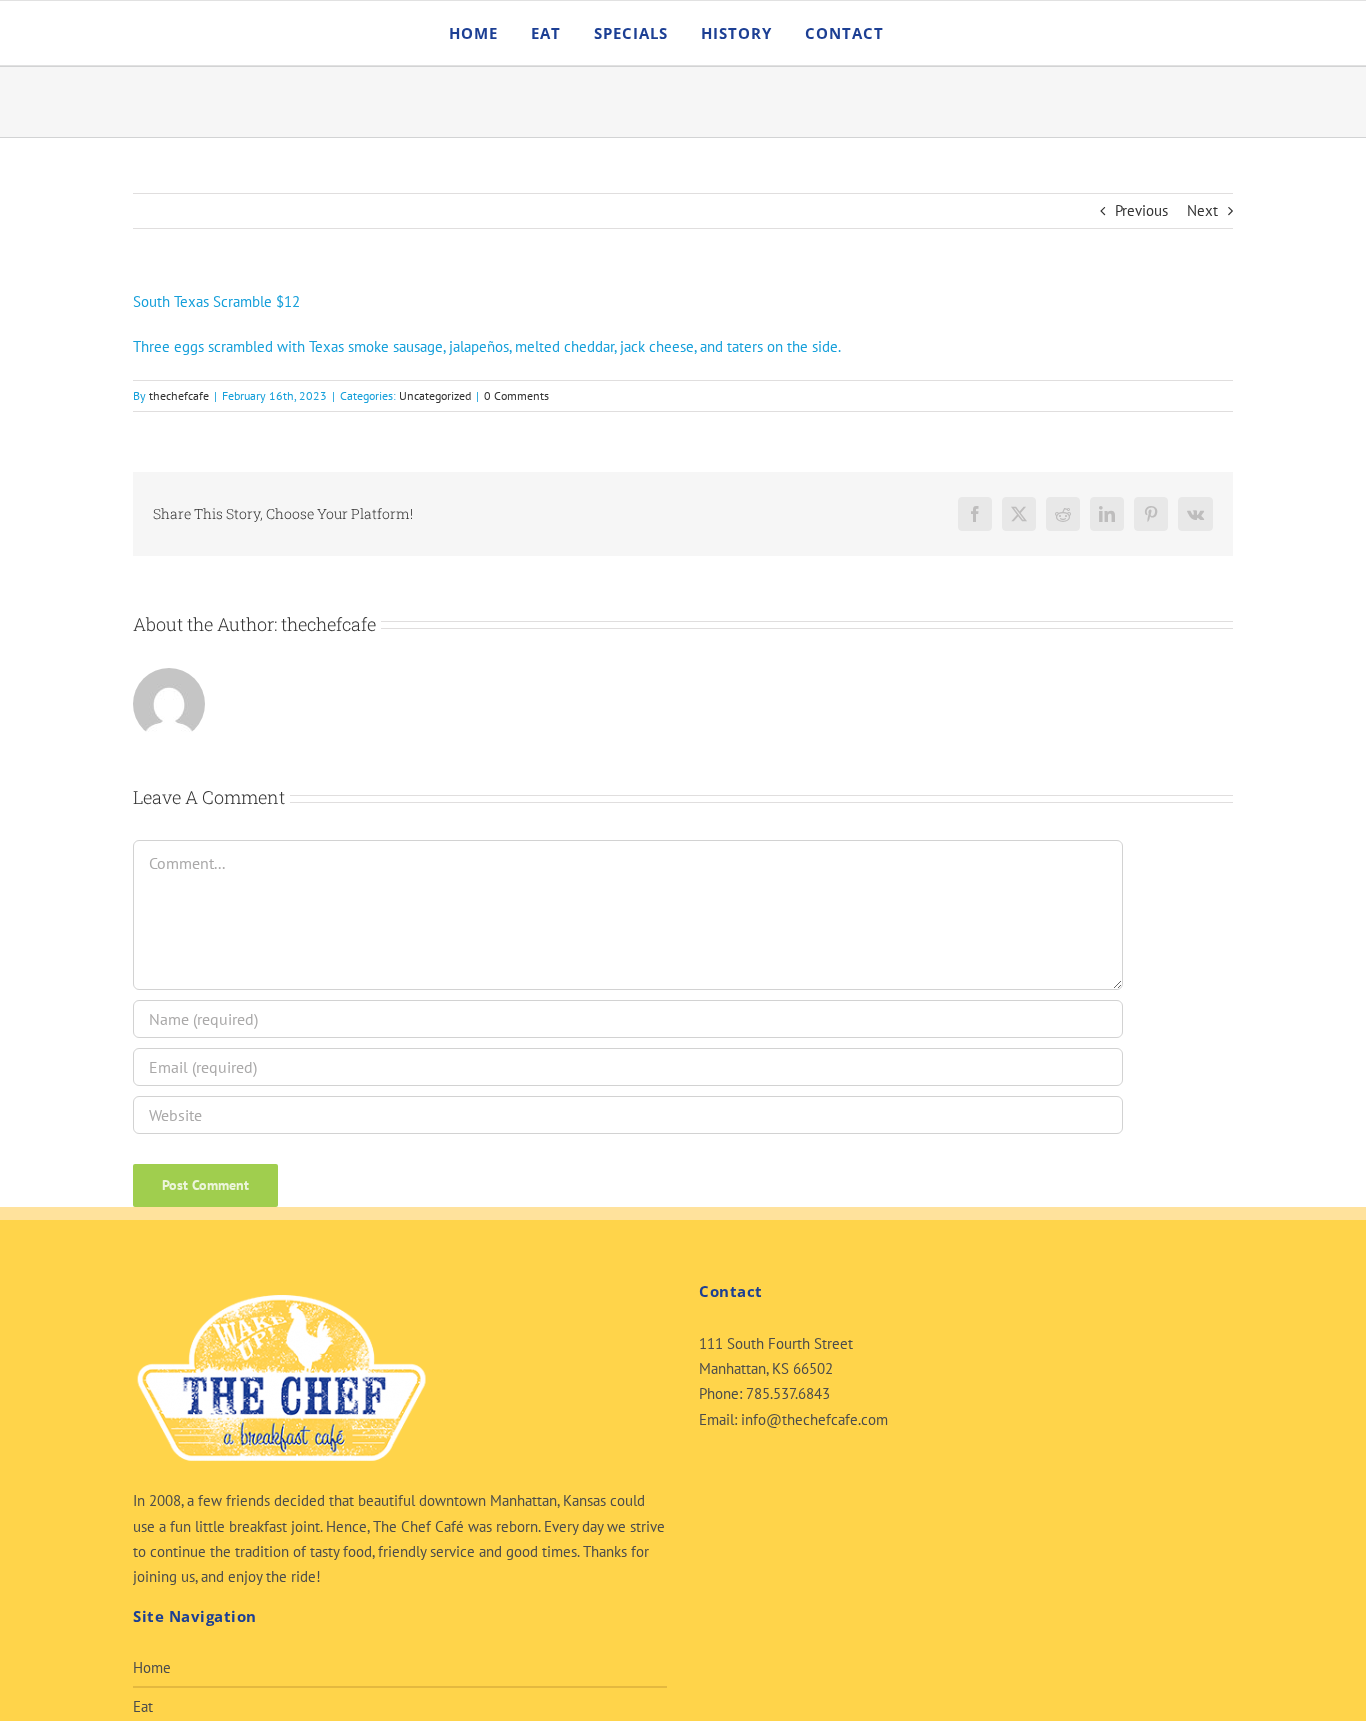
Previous (1141, 210)
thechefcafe (179, 395)
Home (152, 1667)
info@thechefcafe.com (814, 1419)
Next (1202, 210)
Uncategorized (435, 395)
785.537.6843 (788, 1393)
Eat (143, 1706)
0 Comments (516, 395)
